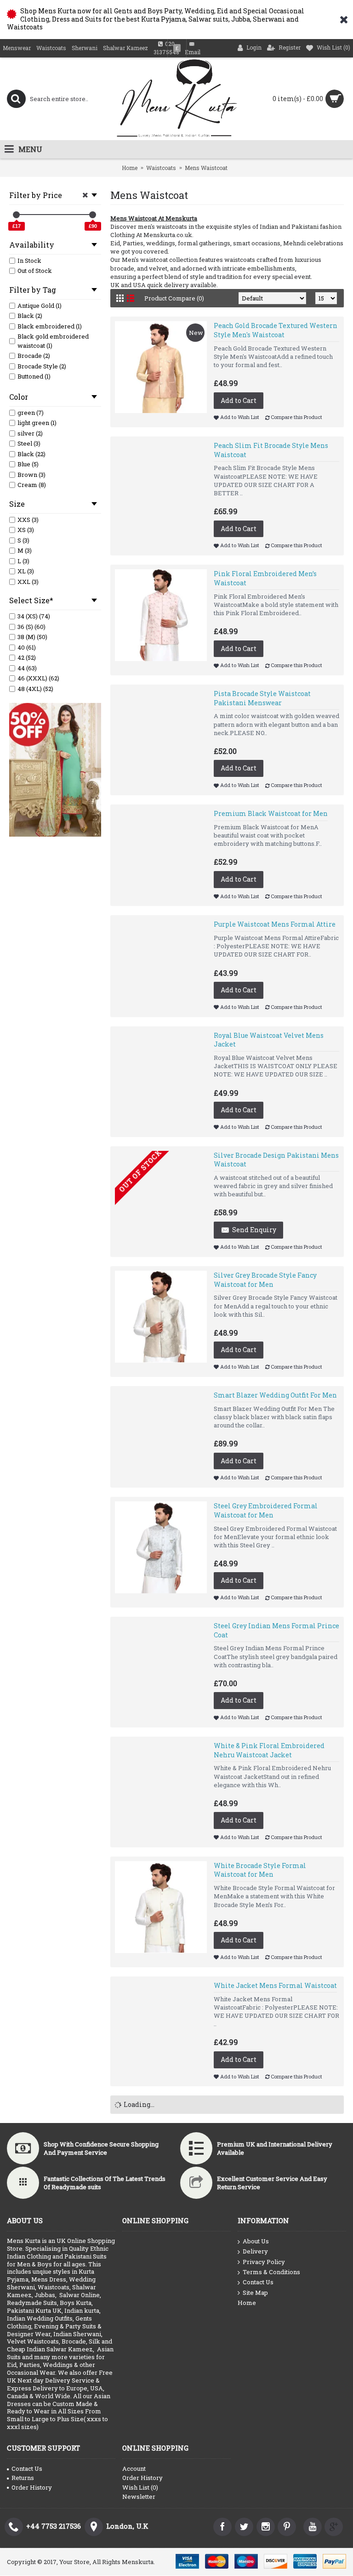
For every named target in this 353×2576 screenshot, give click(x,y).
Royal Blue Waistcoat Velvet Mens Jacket (269, 1040)
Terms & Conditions (271, 2272)
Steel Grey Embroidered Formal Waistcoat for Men (266, 1510)
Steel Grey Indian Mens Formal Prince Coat (276, 1630)
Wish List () (140, 2487)
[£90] (93, 215)
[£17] (16, 215)
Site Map (255, 2293)
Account (134, 2468)
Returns (23, 2478)
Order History (32, 2487)
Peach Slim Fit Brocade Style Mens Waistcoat (271, 450)
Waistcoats (161, 168)
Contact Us (258, 2282)
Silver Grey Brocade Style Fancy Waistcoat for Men (265, 1280)
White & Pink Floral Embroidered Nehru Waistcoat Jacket (269, 1750)
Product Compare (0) (174, 298)
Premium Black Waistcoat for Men (271, 813)
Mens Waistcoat (206, 168)
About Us (256, 2241)
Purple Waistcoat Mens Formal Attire (275, 924)
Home (130, 168)
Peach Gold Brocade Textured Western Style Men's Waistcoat (276, 330)
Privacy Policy (264, 2262)
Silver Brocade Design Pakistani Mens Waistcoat (276, 1160)
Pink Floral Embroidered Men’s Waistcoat (265, 578)
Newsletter (139, 2497)
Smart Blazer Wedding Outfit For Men (275, 1395)
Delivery (255, 2251)
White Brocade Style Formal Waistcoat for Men (260, 1870)
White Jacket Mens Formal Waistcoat (275, 1985)
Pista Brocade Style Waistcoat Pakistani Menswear (262, 698)
